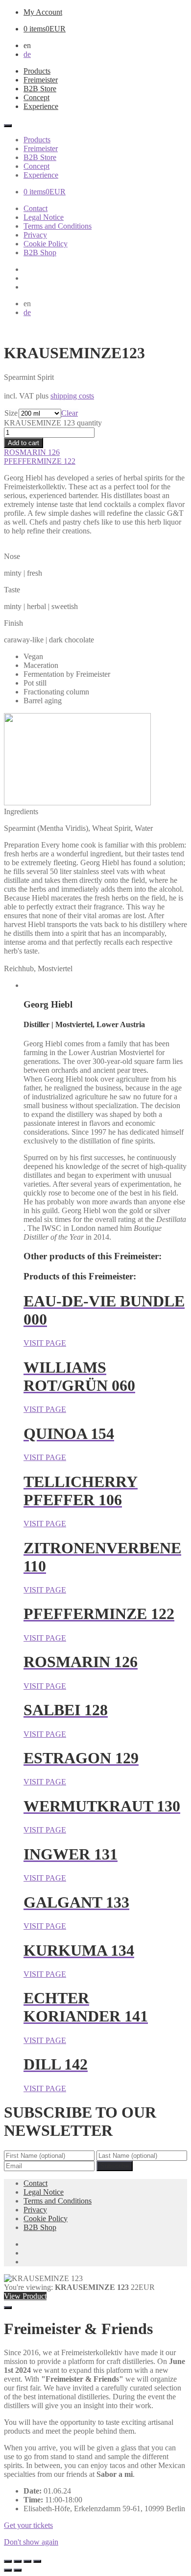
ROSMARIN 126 (32, 452)
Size (11, 413)
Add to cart (24, 443)
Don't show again (31, 2542)
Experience (41, 106)
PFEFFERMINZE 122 (40, 461)
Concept (36, 97)
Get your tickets (28, 2525)
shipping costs (72, 396)
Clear (70, 413)
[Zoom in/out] (8, 2561)
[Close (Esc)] (37, 2561)
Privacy (35, 235)
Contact (36, 208)
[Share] (27, 2561)
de (27, 54)
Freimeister (41, 80)
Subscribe (115, 2166)
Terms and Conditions (58, 226)
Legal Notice (44, 217)
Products (37, 71)
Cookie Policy (46, 244)
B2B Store (40, 89)
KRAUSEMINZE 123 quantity (53, 423)
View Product (25, 2296)
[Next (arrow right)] (18, 2570)
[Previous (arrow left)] (8, 2570)
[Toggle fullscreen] (18, 2561)
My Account (43, 12)
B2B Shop (40, 252)
